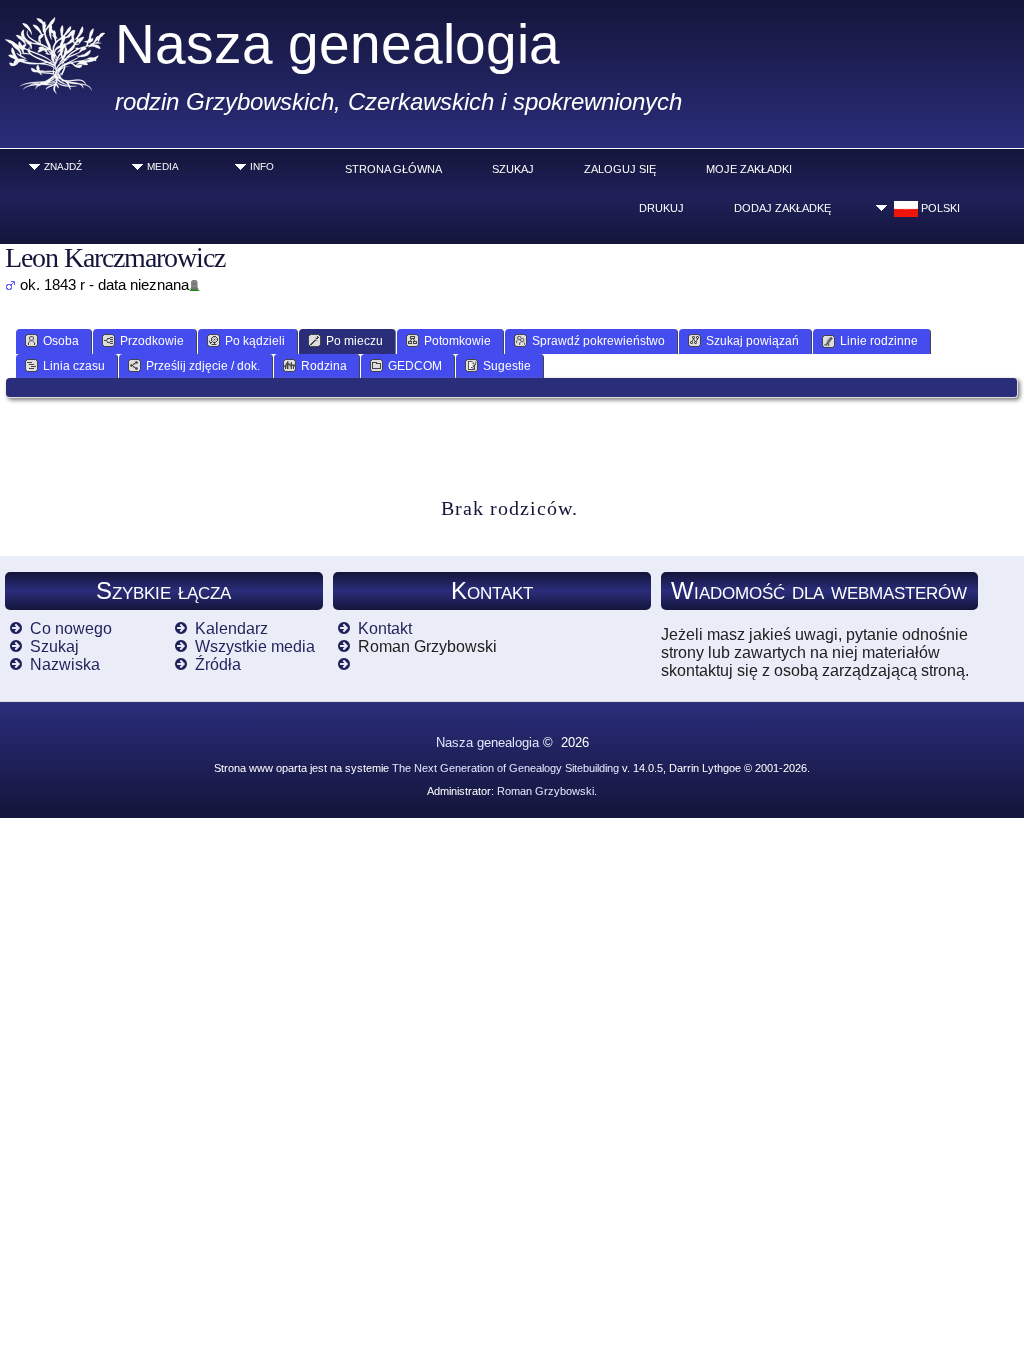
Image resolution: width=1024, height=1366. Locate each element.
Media (163, 166)
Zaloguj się (620, 169)
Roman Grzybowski (545, 791)
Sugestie (507, 366)
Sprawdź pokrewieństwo (598, 341)
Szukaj (513, 169)
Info (262, 166)
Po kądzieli (255, 341)
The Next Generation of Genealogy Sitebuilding (505, 768)
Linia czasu (74, 366)
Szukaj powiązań (752, 341)
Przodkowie (152, 341)
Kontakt (385, 628)
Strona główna (393, 169)
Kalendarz (231, 628)
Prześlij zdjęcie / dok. (203, 366)
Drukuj (661, 208)
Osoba (61, 341)
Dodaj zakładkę (782, 208)
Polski (939, 208)
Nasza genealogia (337, 44)
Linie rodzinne (879, 341)
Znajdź (63, 166)
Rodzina (324, 366)
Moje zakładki (749, 169)
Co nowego (71, 628)
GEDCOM (415, 366)
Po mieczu (354, 341)
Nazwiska (65, 664)
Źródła (218, 664)
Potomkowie (457, 341)
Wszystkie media (255, 646)
